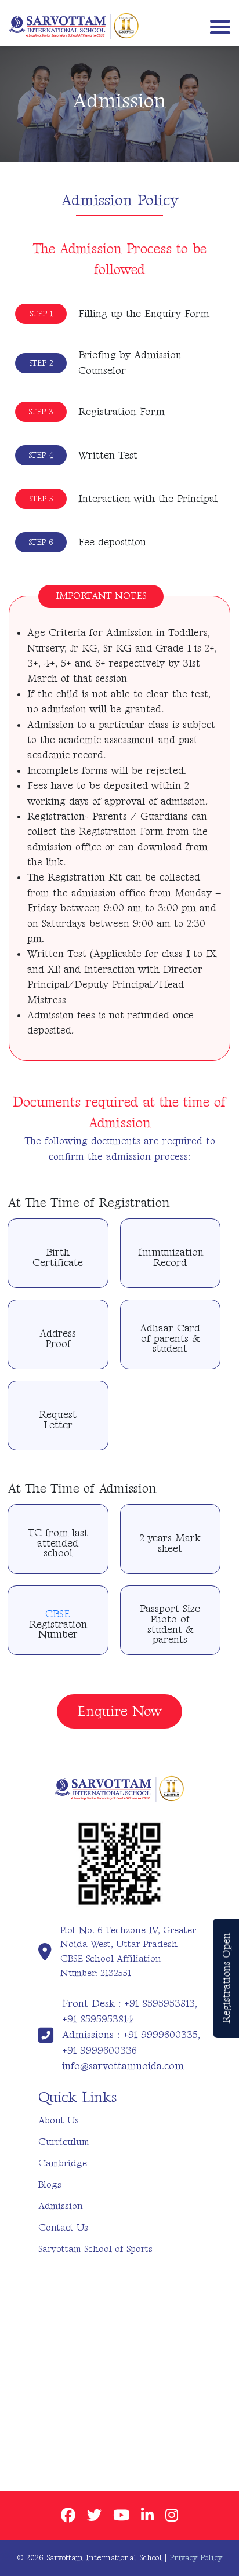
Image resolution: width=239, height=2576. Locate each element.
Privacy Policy (196, 2558)
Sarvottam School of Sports (95, 2249)
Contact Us (63, 2228)
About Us (59, 2120)
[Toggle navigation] (218, 26)
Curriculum (64, 2142)
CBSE (58, 1614)
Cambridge (63, 2163)
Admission (61, 2206)
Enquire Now (119, 1711)
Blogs (50, 2185)
